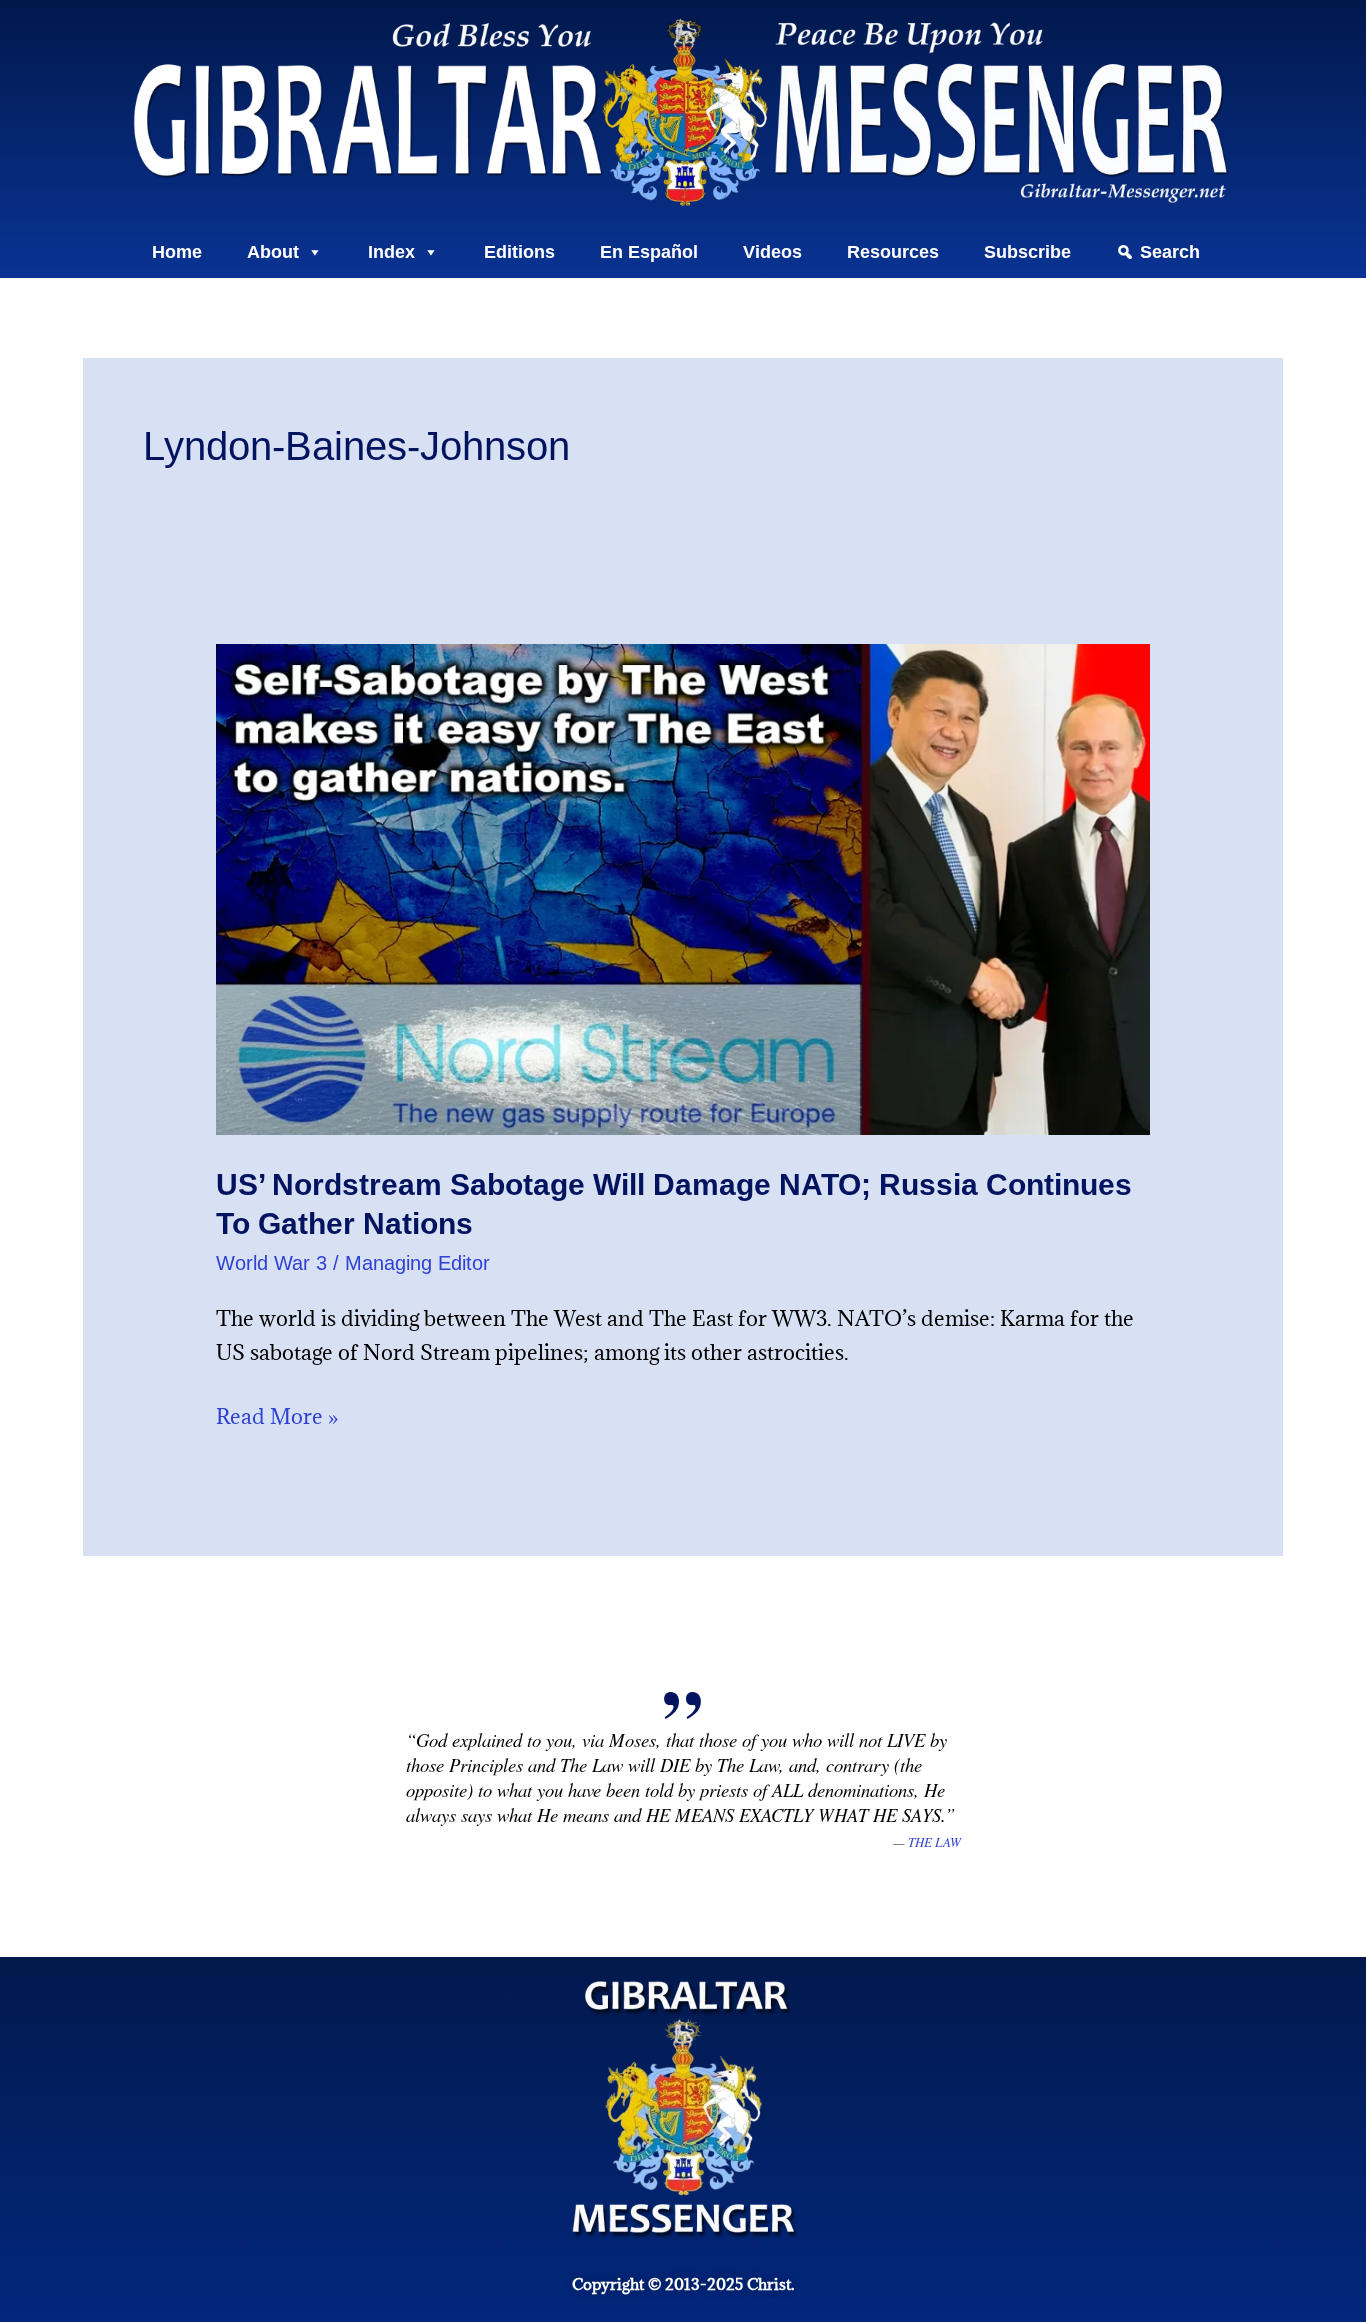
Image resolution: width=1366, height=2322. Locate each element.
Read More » (277, 1415)
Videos (772, 252)
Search (1170, 252)
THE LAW (934, 1842)
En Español (649, 252)
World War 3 (271, 1263)
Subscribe (1027, 252)
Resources (893, 252)
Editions (519, 252)
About (273, 252)
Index (391, 252)
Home (177, 252)
